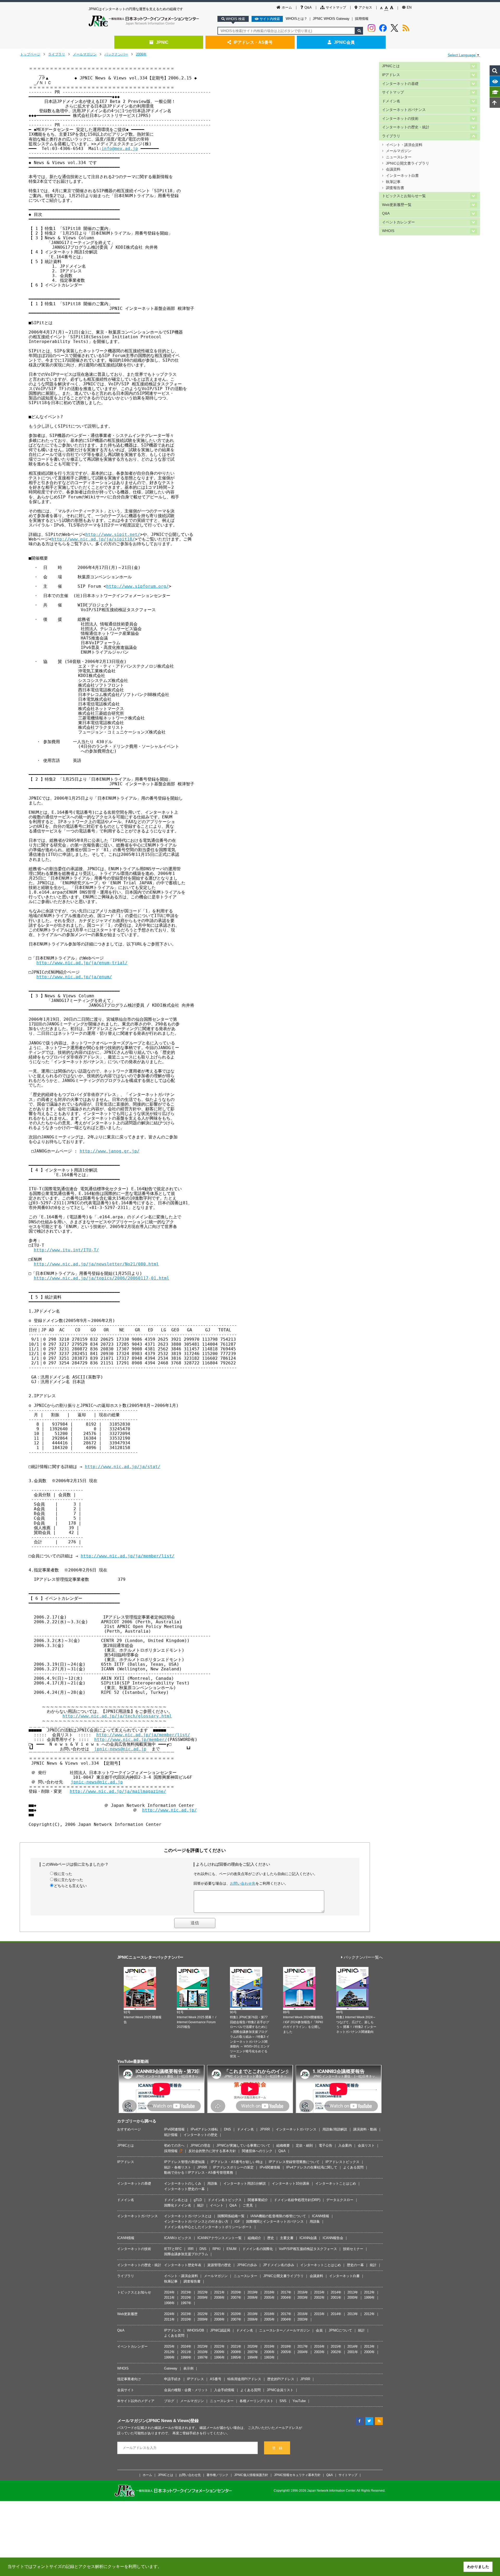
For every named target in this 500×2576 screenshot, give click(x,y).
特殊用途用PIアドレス (244, 2379)
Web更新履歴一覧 (397, 205)
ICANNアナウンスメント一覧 (220, 2238)
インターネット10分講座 (291, 2183)
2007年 (236, 2298)
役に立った (63, 1874)
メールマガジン (85, 54)
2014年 (336, 2292)
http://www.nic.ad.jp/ (170, 1810)
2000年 (353, 2298)
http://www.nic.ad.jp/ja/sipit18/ (93, 539)
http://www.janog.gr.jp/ (110, 1151)
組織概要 (283, 2145)
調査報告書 (395, 188)
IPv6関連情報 (174, 2129)
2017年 (286, 2292)
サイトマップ (336, 7)
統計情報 (171, 2135)
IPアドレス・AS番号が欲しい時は (237, 2162)
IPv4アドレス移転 (204, 2129)
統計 (201, 2205)
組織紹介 (254, 2238)
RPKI (217, 2249)
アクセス (365, 7)
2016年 (303, 2292)
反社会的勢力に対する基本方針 (212, 2151)
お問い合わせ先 (243, 1883)
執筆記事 (393, 182)
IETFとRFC (173, 2249)
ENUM (232, 2249)
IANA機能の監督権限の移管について (278, 2216)
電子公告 (326, 2145)
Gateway (171, 2368)
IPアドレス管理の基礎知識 (184, 2162)
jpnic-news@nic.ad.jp (120, 1749)
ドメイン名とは (176, 2200)
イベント (217, 2205)
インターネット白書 (402, 176)
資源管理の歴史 (219, 2265)
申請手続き (173, 2379)
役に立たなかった (68, 1880)
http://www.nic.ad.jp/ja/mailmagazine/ (118, 1791)
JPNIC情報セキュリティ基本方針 (297, 2475)
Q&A (308, 7)
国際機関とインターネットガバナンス (275, 2221)
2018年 (269, 2292)
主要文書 (287, 2238)
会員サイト (126, 2390)
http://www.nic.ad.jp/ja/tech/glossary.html (117, 1716)
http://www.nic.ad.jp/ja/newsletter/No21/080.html (96, 1264)
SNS (283, 2401)
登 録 (277, 2448)
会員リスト (366, 2145)
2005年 (269, 2298)
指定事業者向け (129, 2379)
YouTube (299, 2401)
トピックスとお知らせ (134, 2292)
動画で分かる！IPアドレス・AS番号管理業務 (199, 2173)
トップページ (30, 54)
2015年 (319, 2292)
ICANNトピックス (178, 2238)
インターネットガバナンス (404, 110)
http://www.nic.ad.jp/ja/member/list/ (128, 1556)
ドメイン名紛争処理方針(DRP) (297, 2200)
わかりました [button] (478, 2567)
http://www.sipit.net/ (113, 534)
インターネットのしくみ (183, 2183)
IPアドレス (391, 75)
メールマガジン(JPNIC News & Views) (154, 2421)
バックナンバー (116, 54)
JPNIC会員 (344, 42)
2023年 (186, 2292)
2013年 (353, 2292)
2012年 (369, 2292)
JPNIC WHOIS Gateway (331, 19)
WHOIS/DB (196, 2330)
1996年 (219, 2357)
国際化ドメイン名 (178, 2205)
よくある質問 (353, 2167)
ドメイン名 (391, 101)
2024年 (169, 2292)
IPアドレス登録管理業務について (294, 2162)
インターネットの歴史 (201, 2135)
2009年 (203, 2298)
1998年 (169, 2303)
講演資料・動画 (365, 2129)
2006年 (141, 54)
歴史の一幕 (355, 2265)
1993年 (269, 2357)
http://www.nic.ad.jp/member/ (131, 1740)
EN (409, 7)
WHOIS (388, 231)
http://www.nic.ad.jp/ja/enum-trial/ (82, 963)
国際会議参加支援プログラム (186, 2254)
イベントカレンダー (398, 222)
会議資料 (393, 169)
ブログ (169, 2401)
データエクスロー (340, 2200)
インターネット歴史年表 (183, 2265)
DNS (227, 2129)
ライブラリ (57, 54)
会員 (319, 2330)
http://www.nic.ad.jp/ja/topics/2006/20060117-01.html (102, 1278)
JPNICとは (391, 66)
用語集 (212, 2183)
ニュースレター (399, 157)
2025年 (169, 2346)
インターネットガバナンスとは (188, 2216)
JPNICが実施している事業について (243, 2145)
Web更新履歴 (127, 2314)
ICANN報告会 (333, 2238)
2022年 (203, 2292)
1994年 (253, 2357)
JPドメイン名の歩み (279, 2265)
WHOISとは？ (296, 19)
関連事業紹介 (258, 2200)
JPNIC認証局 (220, 2330)
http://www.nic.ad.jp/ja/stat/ (123, 1467)
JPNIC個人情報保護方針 (251, 2475)
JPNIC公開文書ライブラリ (408, 163)
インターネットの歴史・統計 (406, 127)
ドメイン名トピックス (225, 2200)
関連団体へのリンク (257, 2151)
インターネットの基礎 (400, 84)
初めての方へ (174, 2145)
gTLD (198, 2200)
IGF (237, 2221)
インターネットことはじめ (336, 2183)
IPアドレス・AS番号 (253, 42)
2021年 (219, 2292)
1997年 (186, 2303)
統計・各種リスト (178, 2167)
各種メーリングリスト (257, 2401)
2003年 (303, 2298)
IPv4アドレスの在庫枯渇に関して (312, 2167)
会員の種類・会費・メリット (186, 2390)
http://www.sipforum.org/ (137, 586)
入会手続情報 (224, 2390)
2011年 (169, 2298)
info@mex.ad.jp (120, 149)
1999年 (369, 2298)
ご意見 (248, 2205)
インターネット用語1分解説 (245, 2183)
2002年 (319, 2298)
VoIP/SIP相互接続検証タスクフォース (308, 2249)
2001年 (336, 2298)
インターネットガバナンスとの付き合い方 (196, 2221)
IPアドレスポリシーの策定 (233, 2167)
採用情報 (362, 19)
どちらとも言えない (70, 1886)
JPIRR (265, 2129)
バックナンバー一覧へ (363, 1957)
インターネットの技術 (400, 119)
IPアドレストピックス (342, 2162)
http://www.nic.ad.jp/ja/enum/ (74, 977)
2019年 (253, 2292)
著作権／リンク (217, 2475)
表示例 (188, 2368)
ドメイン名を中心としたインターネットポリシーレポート (208, 2227)
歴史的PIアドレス (281, 2379)
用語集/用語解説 (335, 2129)
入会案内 (345, 2145)
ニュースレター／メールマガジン (285, 2330)
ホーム (287, 7)
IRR (191, 2249)
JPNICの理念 (200, 2145)
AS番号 (216, 2379)
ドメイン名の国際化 (258, 2249)
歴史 (271, 2238)
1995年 (236, 2357)
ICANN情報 (321, 2216)
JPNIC (162, 42)
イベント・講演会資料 (404, 145)
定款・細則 (304, 2145)
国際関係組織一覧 (231, 2216)
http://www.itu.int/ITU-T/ (66, 1250)
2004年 (286, 2298)
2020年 (236, 2292)
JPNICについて (340, 2330)
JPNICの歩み (247, 2265)
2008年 (219, 2298)
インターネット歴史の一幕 (184, 2189)
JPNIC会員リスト (280, 2390)
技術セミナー (353, 2249)
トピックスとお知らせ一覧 (404, 196)
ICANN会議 (308, 2238)
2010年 (186, 2298)
